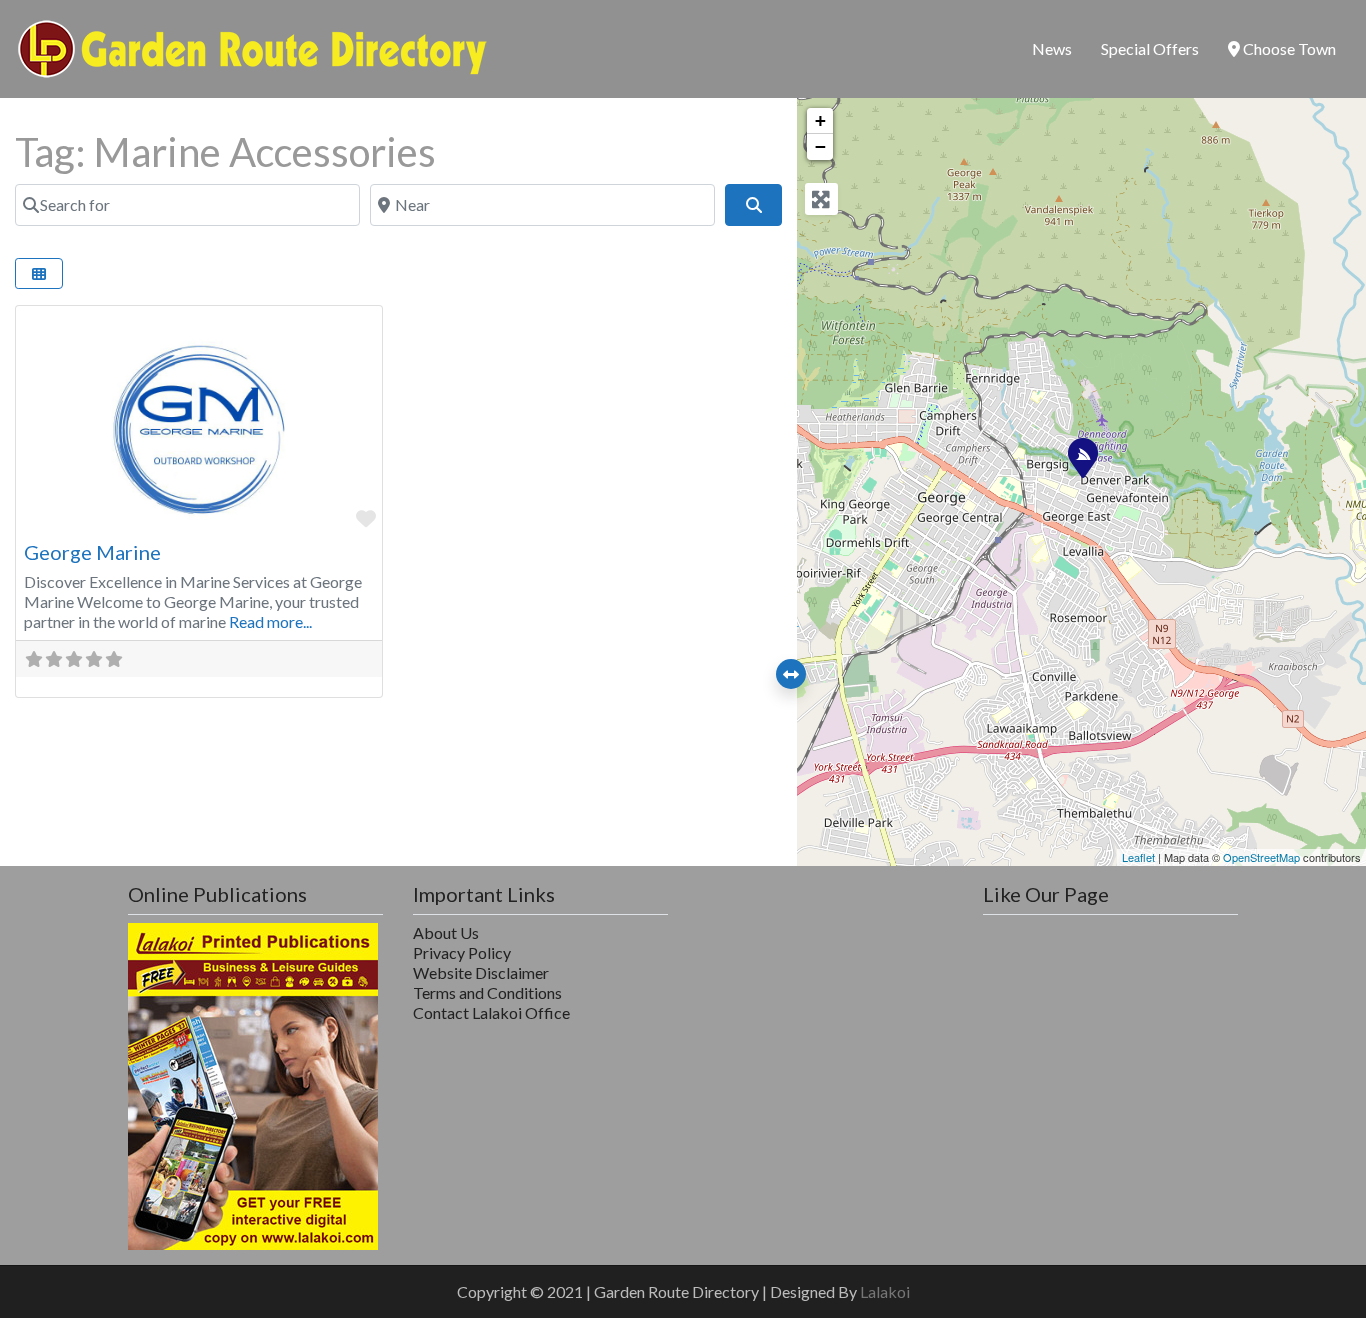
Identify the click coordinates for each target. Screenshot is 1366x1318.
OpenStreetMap (1261, 857)
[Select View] (39, 273)
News (1052, 48)
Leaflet (1138, 857)
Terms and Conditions (487, 992)
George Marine (92, 552)
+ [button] (820, 120)
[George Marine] (1082, 457)
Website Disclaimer (481, 972)
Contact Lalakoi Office (491, 1012)
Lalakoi (885, 1291)
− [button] (820, 146)
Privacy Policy (462, 952)
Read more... (270, 621)
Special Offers (1150, 48)
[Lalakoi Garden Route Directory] (253, 46)
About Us (446, 932)
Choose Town (1288, 48)
